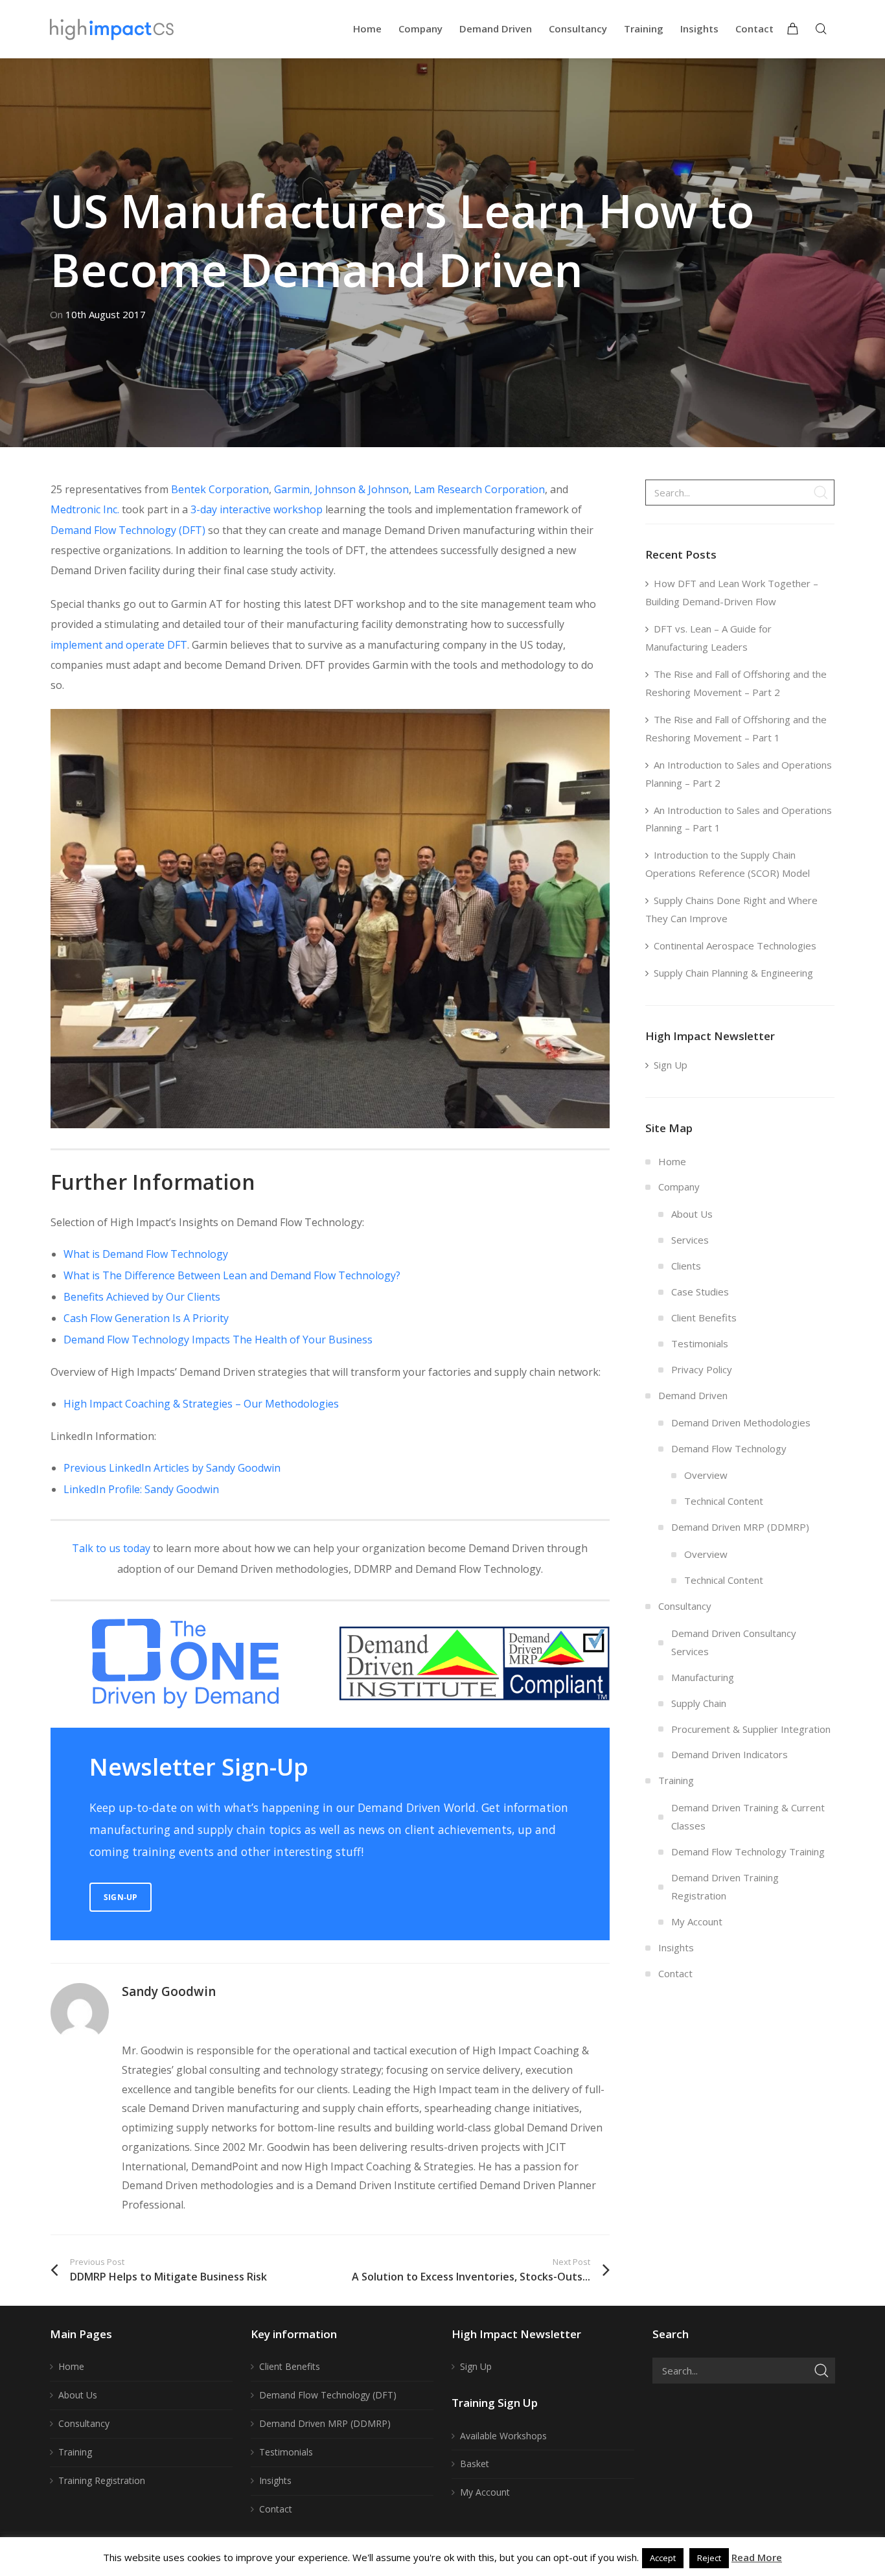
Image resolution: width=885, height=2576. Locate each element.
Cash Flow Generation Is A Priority (146, 1318)
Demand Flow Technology (729, 1448)
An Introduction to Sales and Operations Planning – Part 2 (739, 774)
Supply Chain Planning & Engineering (733, 973)
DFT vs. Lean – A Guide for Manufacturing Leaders (708, 638)
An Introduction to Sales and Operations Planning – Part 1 (739, 819)
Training (676, 1780)
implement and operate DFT (119, 645)
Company (679, 1187)
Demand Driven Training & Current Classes (748, 1816)
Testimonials (700, 1343)
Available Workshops (503, 2436)
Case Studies (700, 1292)
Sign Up (671, 1065)
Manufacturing (703, 1677)
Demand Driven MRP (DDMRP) (740, 1527)
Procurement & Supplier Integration (751, 1729)
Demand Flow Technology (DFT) (128, 530)
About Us (692, 1214)
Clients (686, 1266)
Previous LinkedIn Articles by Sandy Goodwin (172, 1468)
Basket (475, 2464)
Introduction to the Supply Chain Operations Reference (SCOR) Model (728, 864)
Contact (675, 1973)
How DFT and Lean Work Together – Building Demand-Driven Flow (732, 592)
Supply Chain (699, 1703)
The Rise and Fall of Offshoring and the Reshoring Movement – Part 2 (736, 683)
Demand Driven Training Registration (725, 1886)
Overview (706, 1475)
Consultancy (685, 1606)
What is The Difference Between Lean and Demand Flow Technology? (232, 1275)
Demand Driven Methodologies (741, 1422)
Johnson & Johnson (362, 489)
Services (690, 1240)
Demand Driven (693, 1395)
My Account (697, 1921)
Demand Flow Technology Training (748, 1851)
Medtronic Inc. (85, 509)
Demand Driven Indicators (730, 1754)
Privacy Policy (702, 1369)
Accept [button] (663, 2558)
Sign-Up (121, 1897)
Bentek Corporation (220, 489)
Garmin (292, 489)
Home (672, 1161)
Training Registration (102, 2480)
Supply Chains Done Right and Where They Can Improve (731, 909)
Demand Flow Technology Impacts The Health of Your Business (218, 1340)
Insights (676, 1947)
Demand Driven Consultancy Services (734, 1642)
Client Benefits (704, 1317)
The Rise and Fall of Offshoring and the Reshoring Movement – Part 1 (736, 728)
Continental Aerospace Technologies (735, 946)
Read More (757, 2557)
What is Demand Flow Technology (146, 1254)
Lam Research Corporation (479, 489)
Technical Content (724, 1501)
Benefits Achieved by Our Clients (142, 1297)
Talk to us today (111, 1548)
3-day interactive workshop (257, 509)
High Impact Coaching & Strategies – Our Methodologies (201, 1404)
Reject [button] (709, 2558)
